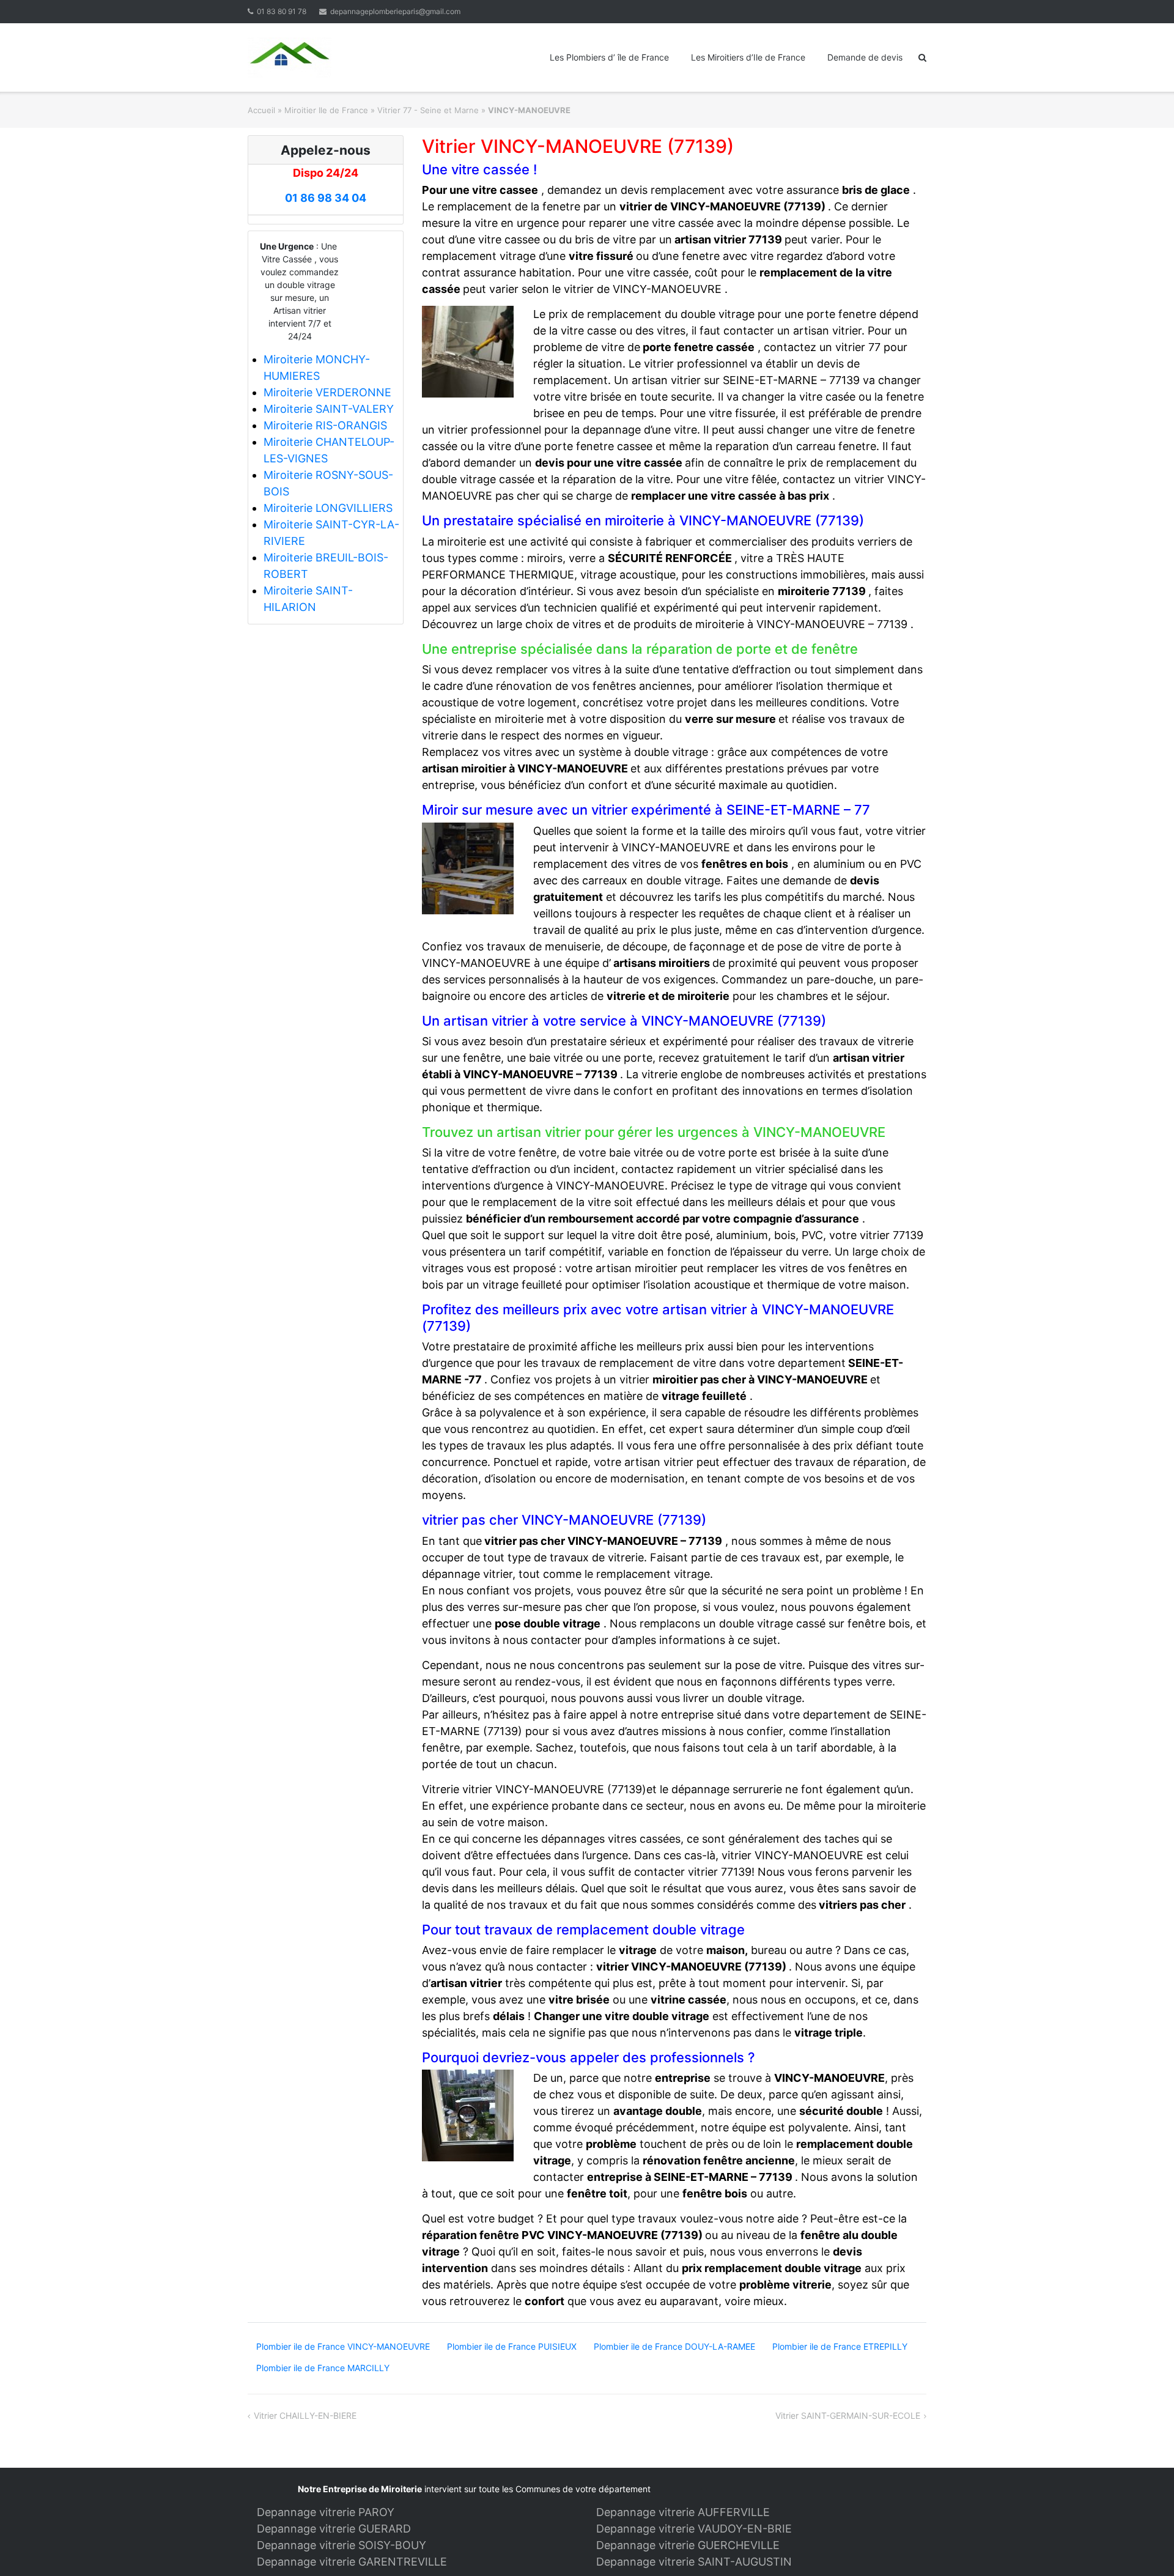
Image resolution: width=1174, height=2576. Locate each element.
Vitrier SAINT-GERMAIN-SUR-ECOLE (848, 2415)
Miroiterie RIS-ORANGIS (325, 425)
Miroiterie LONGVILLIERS (328, 508)
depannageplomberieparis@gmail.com (395, 11)
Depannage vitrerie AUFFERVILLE (683, 2512)
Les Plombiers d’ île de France (609, 57)
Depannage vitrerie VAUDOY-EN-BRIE (694, 2529)
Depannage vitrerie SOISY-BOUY (341, 2545)
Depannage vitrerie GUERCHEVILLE (688, 2545)
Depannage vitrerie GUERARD (334, 2529)
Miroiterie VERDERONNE (327, 392)
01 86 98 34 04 (326, 198)
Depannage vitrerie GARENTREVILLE (352, 2562)
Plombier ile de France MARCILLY (323, 2368)
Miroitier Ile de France (326, 110)
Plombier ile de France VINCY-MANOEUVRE (343, 2346)
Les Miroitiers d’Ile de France (748, 57)
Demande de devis (865, 57)
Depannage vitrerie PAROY (326, 2512)
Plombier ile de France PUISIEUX (512, 2346)
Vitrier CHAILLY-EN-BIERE (305, 2415)
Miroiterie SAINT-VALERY (329, 409)
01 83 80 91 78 (282, 11)
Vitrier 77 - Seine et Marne (428, 110)
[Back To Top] (1144, 2547)
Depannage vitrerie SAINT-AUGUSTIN (694, 2562)
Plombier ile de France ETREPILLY (840, 2346)
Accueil (261, 110)
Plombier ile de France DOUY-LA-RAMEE (674, 2346)
